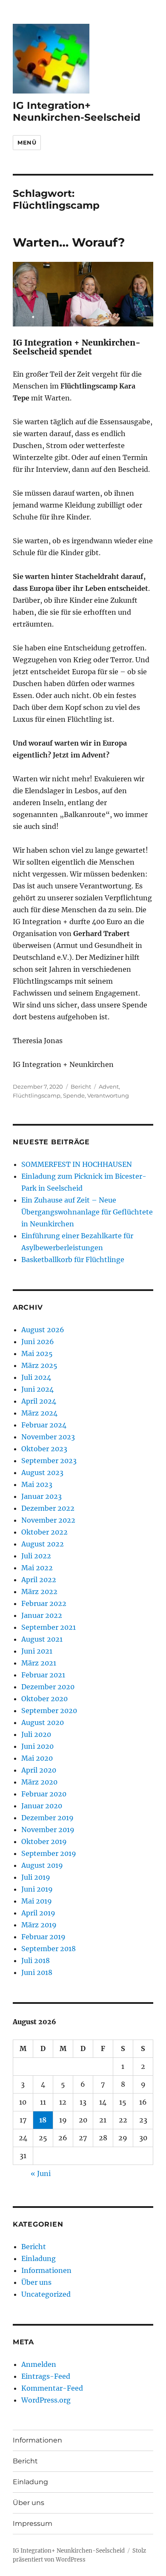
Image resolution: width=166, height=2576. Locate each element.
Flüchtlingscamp (37, 1095)
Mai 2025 (37, 1353)
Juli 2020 (36, 1734)
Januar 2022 (42, 1615)
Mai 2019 (37, 1901)
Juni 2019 (37, 1889)
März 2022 (39, 1592)
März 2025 (39, 1365)
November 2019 (48, 1830)
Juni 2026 (38, 1342)
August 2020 (43, 1722)
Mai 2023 (37, 1484)
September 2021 (49, 1627)
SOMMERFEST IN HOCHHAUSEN (77, 1164)
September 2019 (49, 1853)
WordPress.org (46, 2400)
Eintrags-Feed (46, 2376)
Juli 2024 (36, 1377)
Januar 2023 (41, 1496)
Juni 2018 (37, 1972)
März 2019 (39, 1925)
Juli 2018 (36, 1960)
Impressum (33, 2524)
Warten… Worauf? (69, 242)
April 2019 (38, 1913)
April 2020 (39, 1770)
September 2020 (49, 1711)
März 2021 (39, 1663)
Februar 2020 (44, 1794)
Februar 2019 (43, 1937)
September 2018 (49, 1949)
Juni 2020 (37, 1746)
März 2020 (39, 1782)
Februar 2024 (44, 1425)
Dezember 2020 (48, 1687)
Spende (74, 1095)
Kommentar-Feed (52, 2388)
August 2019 (42, 1865)
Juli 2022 (36, 1556)
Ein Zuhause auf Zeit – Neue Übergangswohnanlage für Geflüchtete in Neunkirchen (87, 1212)
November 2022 (48, 1520)
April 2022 (39, 1580)
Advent (109, 1087)
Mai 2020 (37, 1758)
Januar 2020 (42, 1806)
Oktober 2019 (44, 1841)
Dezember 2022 (48, 1508)
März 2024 (39, 1413)
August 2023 (42, 1472)
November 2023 (48, 1437)
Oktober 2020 (44, 1699)
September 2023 (49, 1461)
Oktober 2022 (44, 1532)
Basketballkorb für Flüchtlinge (73, 1260)
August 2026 (43, 1330)
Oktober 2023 (44, 1449)
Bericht (81, 1087)
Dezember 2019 (47, 1818)
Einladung (39, 2258)
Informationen (46, 2270)
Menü (27, 142)
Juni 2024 (37, 1389)
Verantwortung (108, 1095)
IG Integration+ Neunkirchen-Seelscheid (77, 111)
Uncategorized (46, 2294)
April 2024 (39, 1401)
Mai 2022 (37, 1568)
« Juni (41, 2173)
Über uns (36, 2282)
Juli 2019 (36, 1877)
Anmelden (39, 2364)
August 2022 (43, 1544)
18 (43, 2120)
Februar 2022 (44, 1603)
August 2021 (42, 1639)
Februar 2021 (43, 1675)
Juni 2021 (37, 1651)
